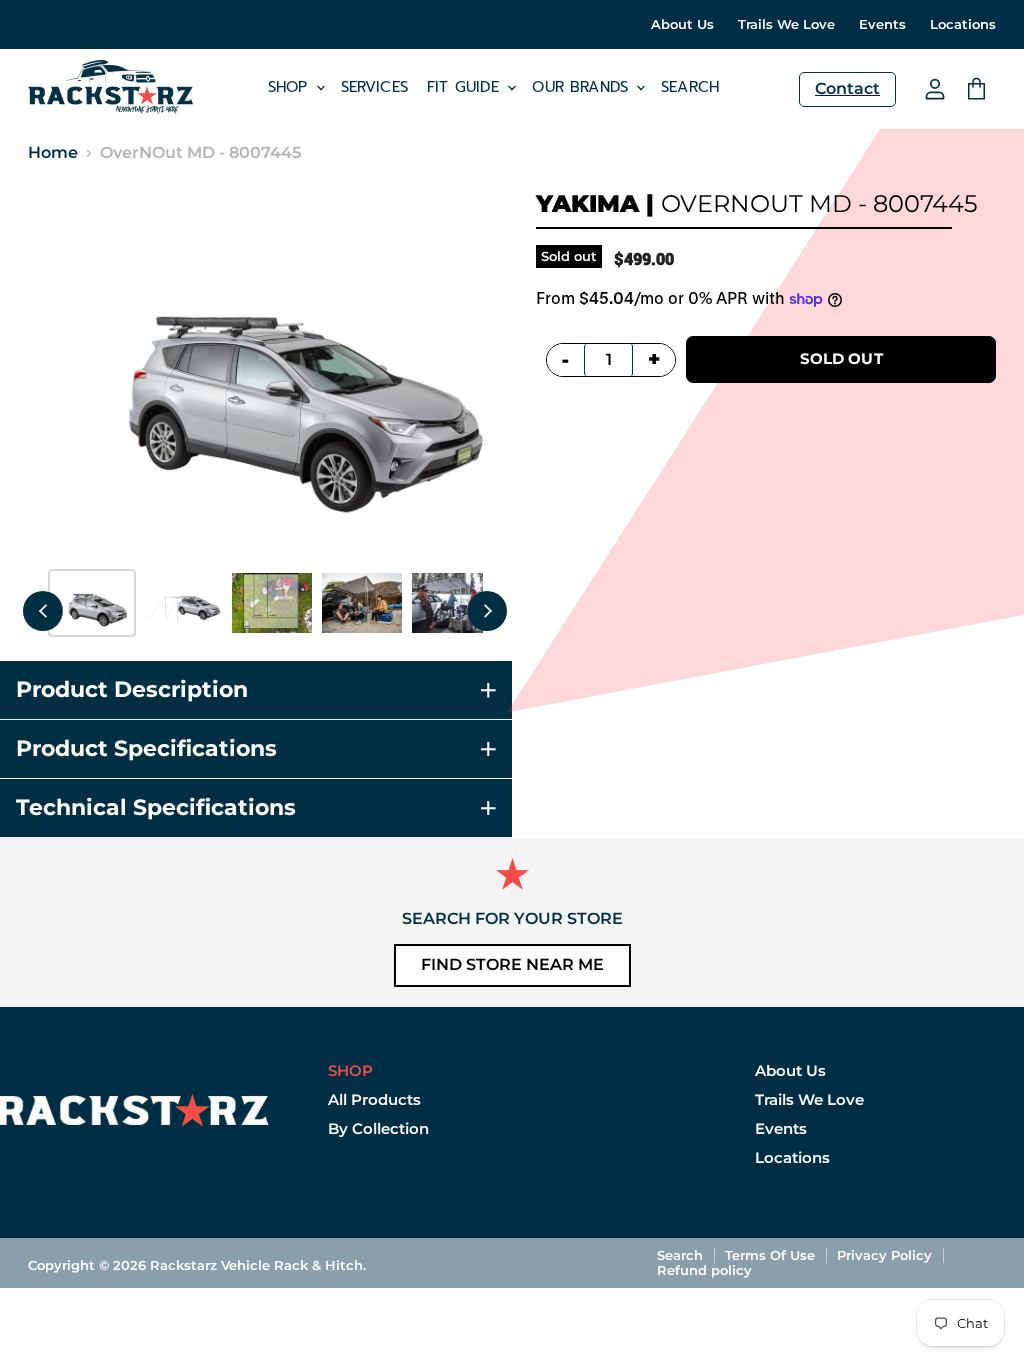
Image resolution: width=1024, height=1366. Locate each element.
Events (882, 24)
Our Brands (583, 87)
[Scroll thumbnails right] (487, 611)
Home (53, 153)
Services (374, 87)
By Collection (378, 1128)
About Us (682, 24)
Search (690, 87)
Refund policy (704, 1270)
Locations (963, 24)
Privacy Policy (884, 1255)
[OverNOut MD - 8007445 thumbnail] (92, 603)
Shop (291, 87)
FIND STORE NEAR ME (512, 964)
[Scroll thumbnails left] (43, 611)
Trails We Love (786, 24)
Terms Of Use (770, 1255)
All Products (374, 1099)
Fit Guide (466, 87)
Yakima (587, 203)
